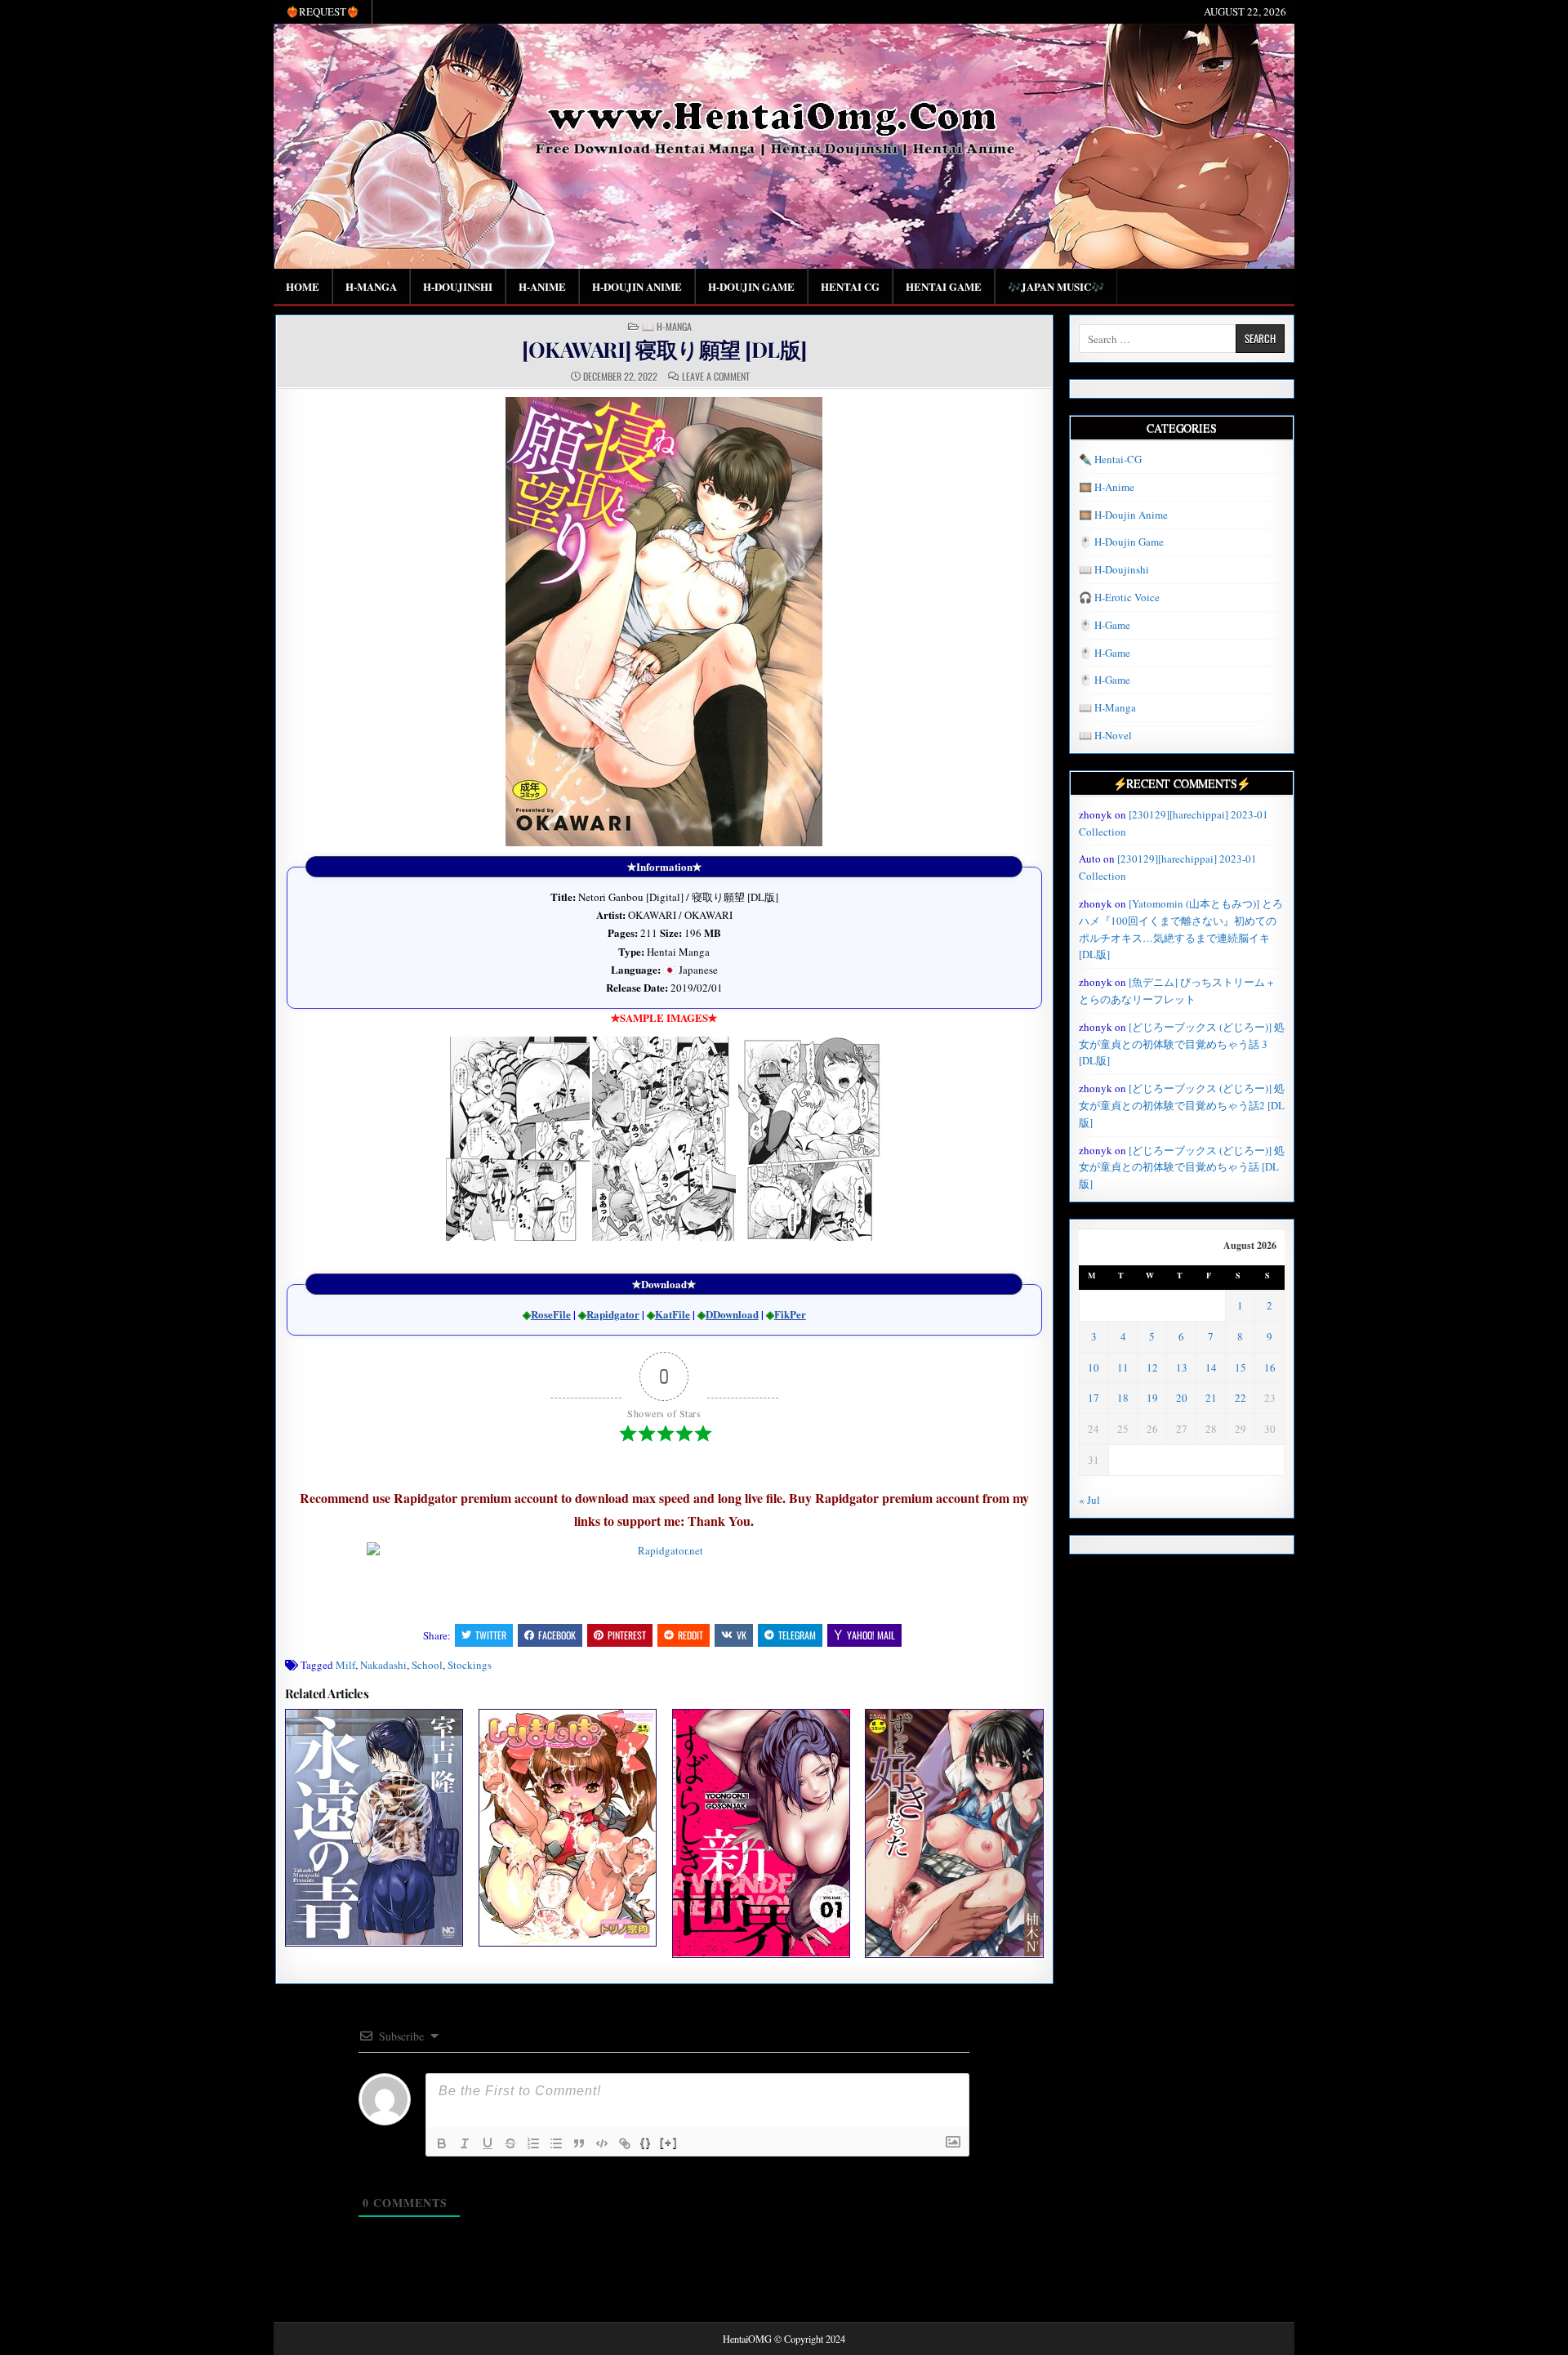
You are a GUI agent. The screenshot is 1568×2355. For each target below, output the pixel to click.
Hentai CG (850, 286)
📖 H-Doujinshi (1114, 569)
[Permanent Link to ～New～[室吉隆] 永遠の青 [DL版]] (374, 1827)
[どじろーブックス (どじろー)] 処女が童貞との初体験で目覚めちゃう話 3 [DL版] (1182, 1044)
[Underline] (488, 2143)
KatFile (673, 1314)
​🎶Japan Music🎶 (1056, 286)
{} (646, 2142)
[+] (669, 2142)
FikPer (790, 1314)
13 (1182, 1367)
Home (303, 286)
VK (742, 1635)
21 (1211, 1398)
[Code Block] (602, 2143)
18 (1123, 1398)
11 (1123, 1367)
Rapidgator (613, 1314)
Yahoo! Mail (871, 1635)
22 (1241, 1398)
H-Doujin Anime (637, 286)
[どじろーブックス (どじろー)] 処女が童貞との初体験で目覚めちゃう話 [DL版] (1182, 1167)
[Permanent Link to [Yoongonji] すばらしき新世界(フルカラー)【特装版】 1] (761, 1833)
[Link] (625, 2143)
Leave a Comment (716, 377)
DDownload (732, 1314)
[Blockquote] (579, 2143)
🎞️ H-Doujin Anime (1123, 515)
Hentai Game (944, 286)
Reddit (690, 1635)
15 (1241, 1367)
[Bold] (442, 2143)
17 (1094, 1398)
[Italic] (465, 2143)
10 (1094, 1367)
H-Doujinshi (458, 286)
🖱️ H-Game (1105, 625)
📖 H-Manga (667, 327)
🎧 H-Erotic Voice (1119, 597)
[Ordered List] (533, 2143)
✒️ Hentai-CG (1110, 459)
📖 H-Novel (1105, 735)
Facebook (557, 1635)
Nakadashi (383, 1665)
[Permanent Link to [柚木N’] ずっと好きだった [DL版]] (954, 1833)
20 (1182, 1398)
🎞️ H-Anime (1107, 487)
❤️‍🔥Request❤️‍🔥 (323, 11)
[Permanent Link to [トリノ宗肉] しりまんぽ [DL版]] (568, 1827)
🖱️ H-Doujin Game (1121, 542)
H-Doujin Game (751, 286)
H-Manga (371, 286)
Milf (345, 1665)
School (427, 1665)
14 (1211, 1367)
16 (1270, 1367)
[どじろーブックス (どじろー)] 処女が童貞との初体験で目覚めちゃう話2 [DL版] (1182, 1105)
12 (1152, 1367)
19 (1152, 1398)
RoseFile (551, 1314)
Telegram (797, 1635)
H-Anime (542, 286)
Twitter (491, 1635)
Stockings (470, 1665)
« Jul (1089, 1500)
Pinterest (627, 1635)
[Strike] (510, 2143)
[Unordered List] (556, 2143)
